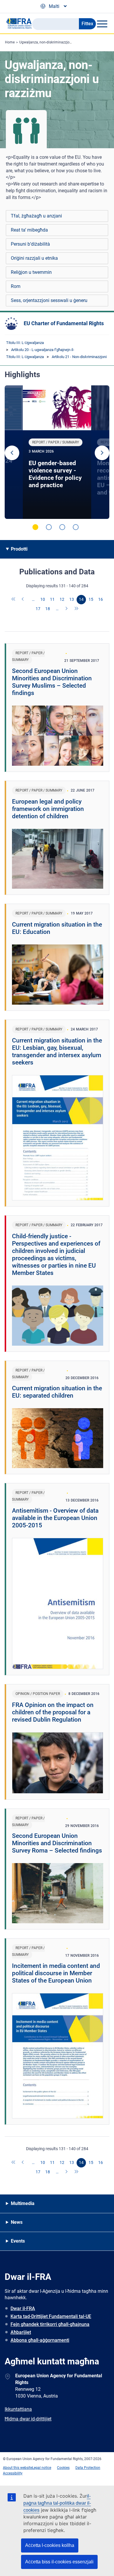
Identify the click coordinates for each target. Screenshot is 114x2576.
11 (52, 599)
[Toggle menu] (102, 24)
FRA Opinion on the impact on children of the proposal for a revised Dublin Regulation (53, 1712)
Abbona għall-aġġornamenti (40, 2340)
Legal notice (42, 2468)
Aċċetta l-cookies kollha (50, 2545)
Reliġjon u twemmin (31, 272)
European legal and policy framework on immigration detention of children (48, 809)
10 (43, 599)
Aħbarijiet (21, 2332)
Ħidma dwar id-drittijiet (28, 2419)
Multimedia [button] (23, 2203)
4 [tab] (76, 527)
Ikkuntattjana (18, 2409)
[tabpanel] (57, 452)
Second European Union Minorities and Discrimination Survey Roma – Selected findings (57, 1843)
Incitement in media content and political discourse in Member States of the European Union (56, 1973)
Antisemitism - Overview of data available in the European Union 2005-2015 (55, 1518)
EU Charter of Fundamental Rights (64, 323)
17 (38, 609)
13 (72, 599)
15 (91, 599)
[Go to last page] (77, 609)
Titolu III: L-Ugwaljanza (25, 343)
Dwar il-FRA (23, 2308)
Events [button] (18, 2241)
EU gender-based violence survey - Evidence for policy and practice (55, 474)
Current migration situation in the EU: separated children (57, 1392)
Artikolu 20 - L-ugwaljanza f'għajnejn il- (43, 350)
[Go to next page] (67, 609)
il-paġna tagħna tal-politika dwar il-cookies (57, 2503)
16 (101, 599)
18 (48, 609)
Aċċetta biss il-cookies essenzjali (59, 2562)
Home (10, 42)
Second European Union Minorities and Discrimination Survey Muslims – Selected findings (52, 682)
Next (102, 453)
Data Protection (88, 2468)
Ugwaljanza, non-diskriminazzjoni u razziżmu (55, 42)
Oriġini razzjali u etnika (34, 258)
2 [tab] (49, 527)
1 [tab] (35, 527)
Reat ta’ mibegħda (29, 230)
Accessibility (13, 2473)
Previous (12, 453)
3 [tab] (62, 527)
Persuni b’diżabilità (30, 244)
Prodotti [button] (19, 549)
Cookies (63, 2468)
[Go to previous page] (23, 600)
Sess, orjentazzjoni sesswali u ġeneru (49, 300)
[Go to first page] (14, 600)
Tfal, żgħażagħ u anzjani (36, 216)
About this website (18, 2468)
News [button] (17, 2222)
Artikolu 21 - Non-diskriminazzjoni (79, 357)
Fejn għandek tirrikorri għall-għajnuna (50, 2324)
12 (62, 599)
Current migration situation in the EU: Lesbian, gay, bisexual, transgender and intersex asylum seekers (57, 1051)
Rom (16, 286)
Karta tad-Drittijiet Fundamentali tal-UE (51, 2316)
